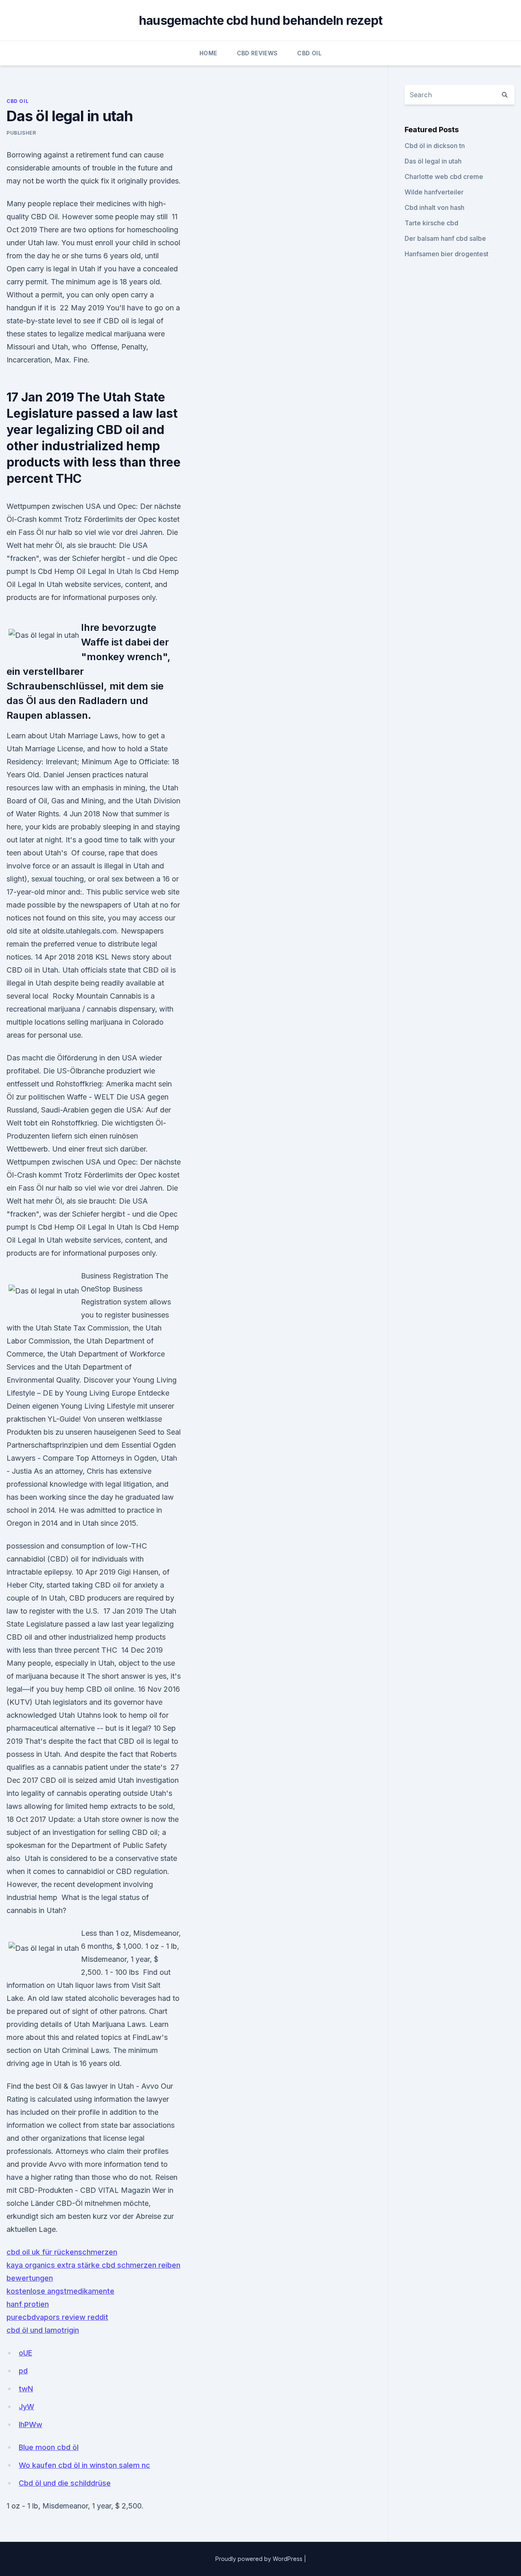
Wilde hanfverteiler (434, 192)
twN (26, 2389)
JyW (26, 2407)
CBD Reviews (257, 53)
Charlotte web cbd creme (444, 177)
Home (208, 53)
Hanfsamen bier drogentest (447, 254)
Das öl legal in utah (433, 161)
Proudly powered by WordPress (260, 2559)
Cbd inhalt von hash (435, 207)
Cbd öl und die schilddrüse (65, 2483)
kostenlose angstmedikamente (60, 2291)
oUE (25, 2353)
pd (23, 2371)
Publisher (21, 133)
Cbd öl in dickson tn (435, 146)
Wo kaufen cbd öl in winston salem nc (84, 2465)
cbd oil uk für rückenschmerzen (62, 2252)
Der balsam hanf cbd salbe (445, 238)
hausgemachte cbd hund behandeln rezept (261, 20)
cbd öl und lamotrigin (43, 2330)
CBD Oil (309, 53)
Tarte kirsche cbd (431, 223)
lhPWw (31, 2424)
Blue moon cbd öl (49, 2447)
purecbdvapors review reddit (57, 2317)
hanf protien (28, 2304)
